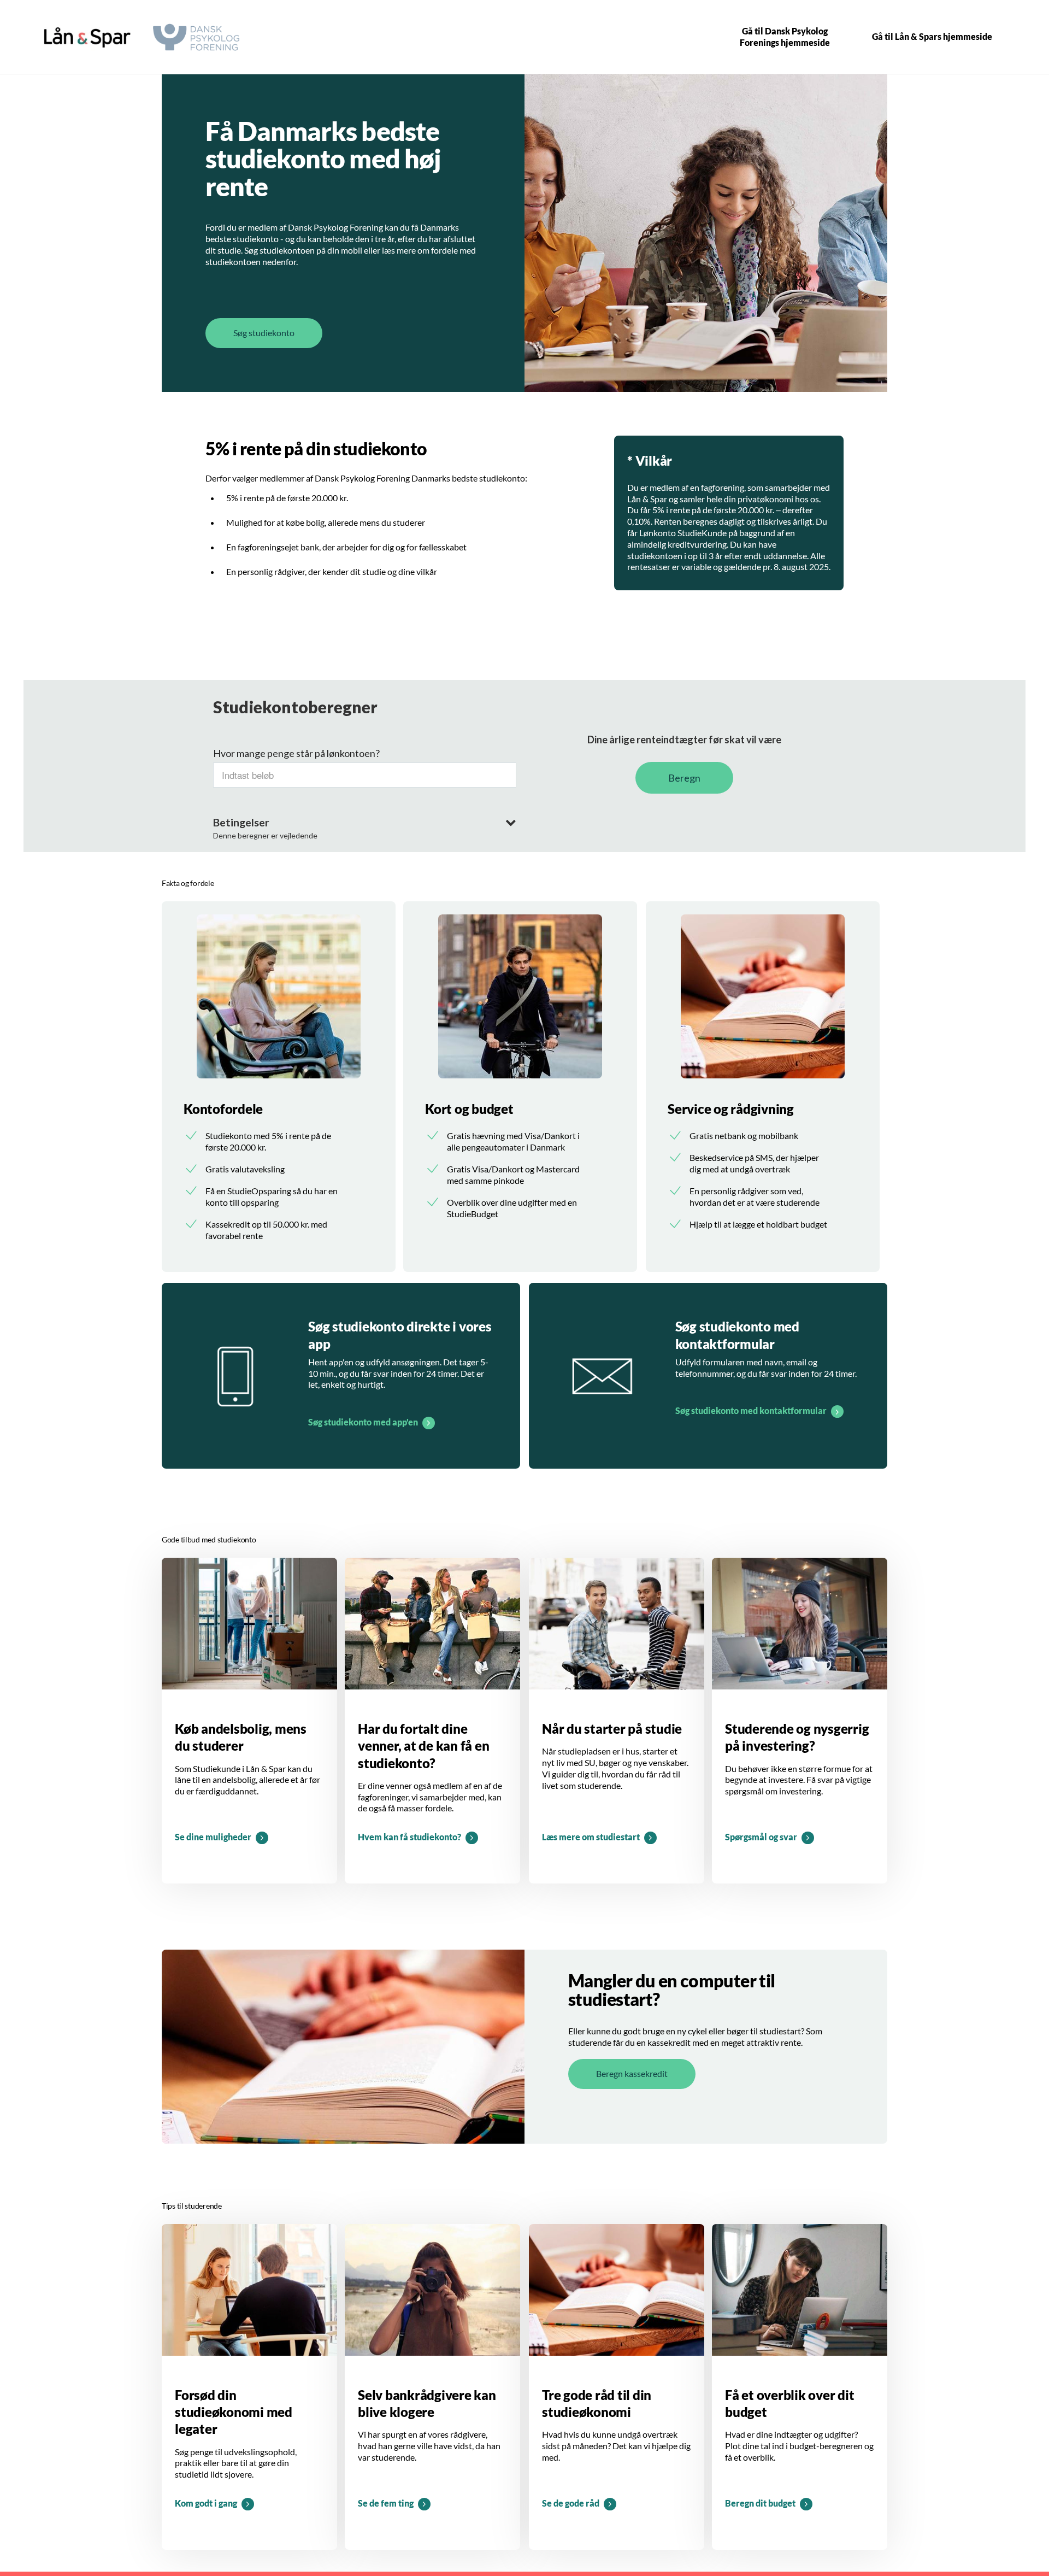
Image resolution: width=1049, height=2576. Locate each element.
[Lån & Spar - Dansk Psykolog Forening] (87, 37)
